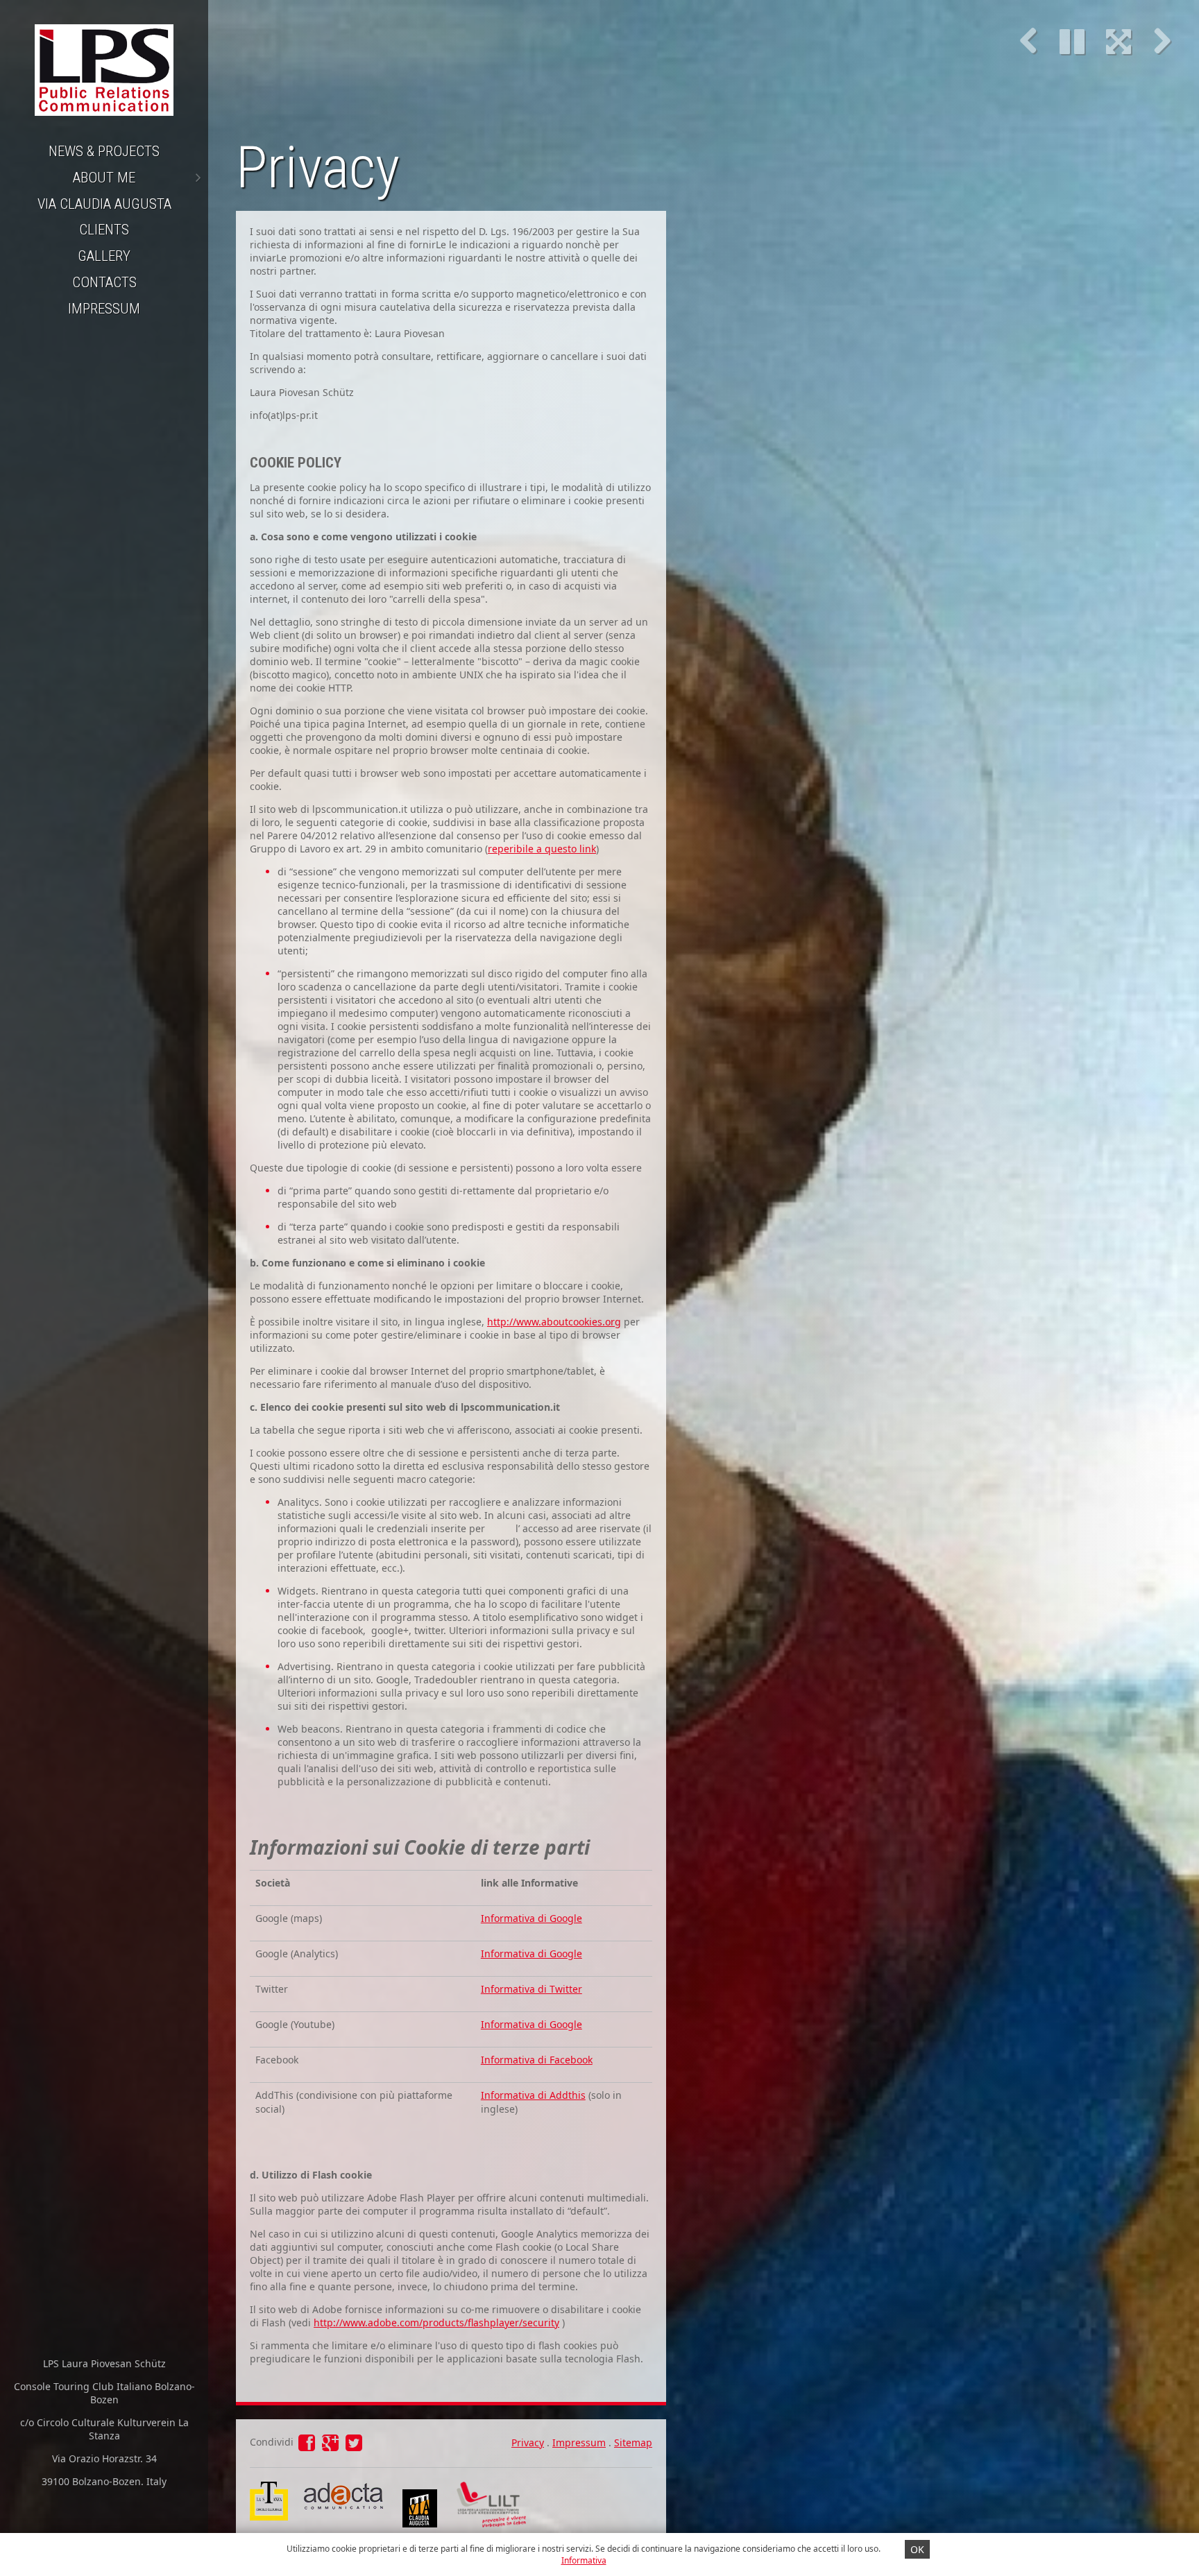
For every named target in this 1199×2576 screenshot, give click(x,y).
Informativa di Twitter (532, 1989)
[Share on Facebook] (308, 2446)
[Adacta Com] (342, 2509)
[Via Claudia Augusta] (420, 2524)
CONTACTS (104, 282)
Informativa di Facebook (537, 2060)
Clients (104, 230)
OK (917, 2549)
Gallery (104, 256)
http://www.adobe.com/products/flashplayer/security (436, 2322)
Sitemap (633, 2442)
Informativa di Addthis (533, 2095)
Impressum (104, 309)
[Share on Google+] (332, 2446)
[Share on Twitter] (354, 2446)
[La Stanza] (269, 2488)
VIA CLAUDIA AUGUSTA (104, 204)
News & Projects (104, 151)
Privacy (528, 2442)
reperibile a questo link (542, 849)
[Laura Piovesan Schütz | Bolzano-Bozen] (104, 69)
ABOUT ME (104, 178)
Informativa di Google (532, 1918)
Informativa (584, 2560)
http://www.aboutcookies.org (554, 1322)
